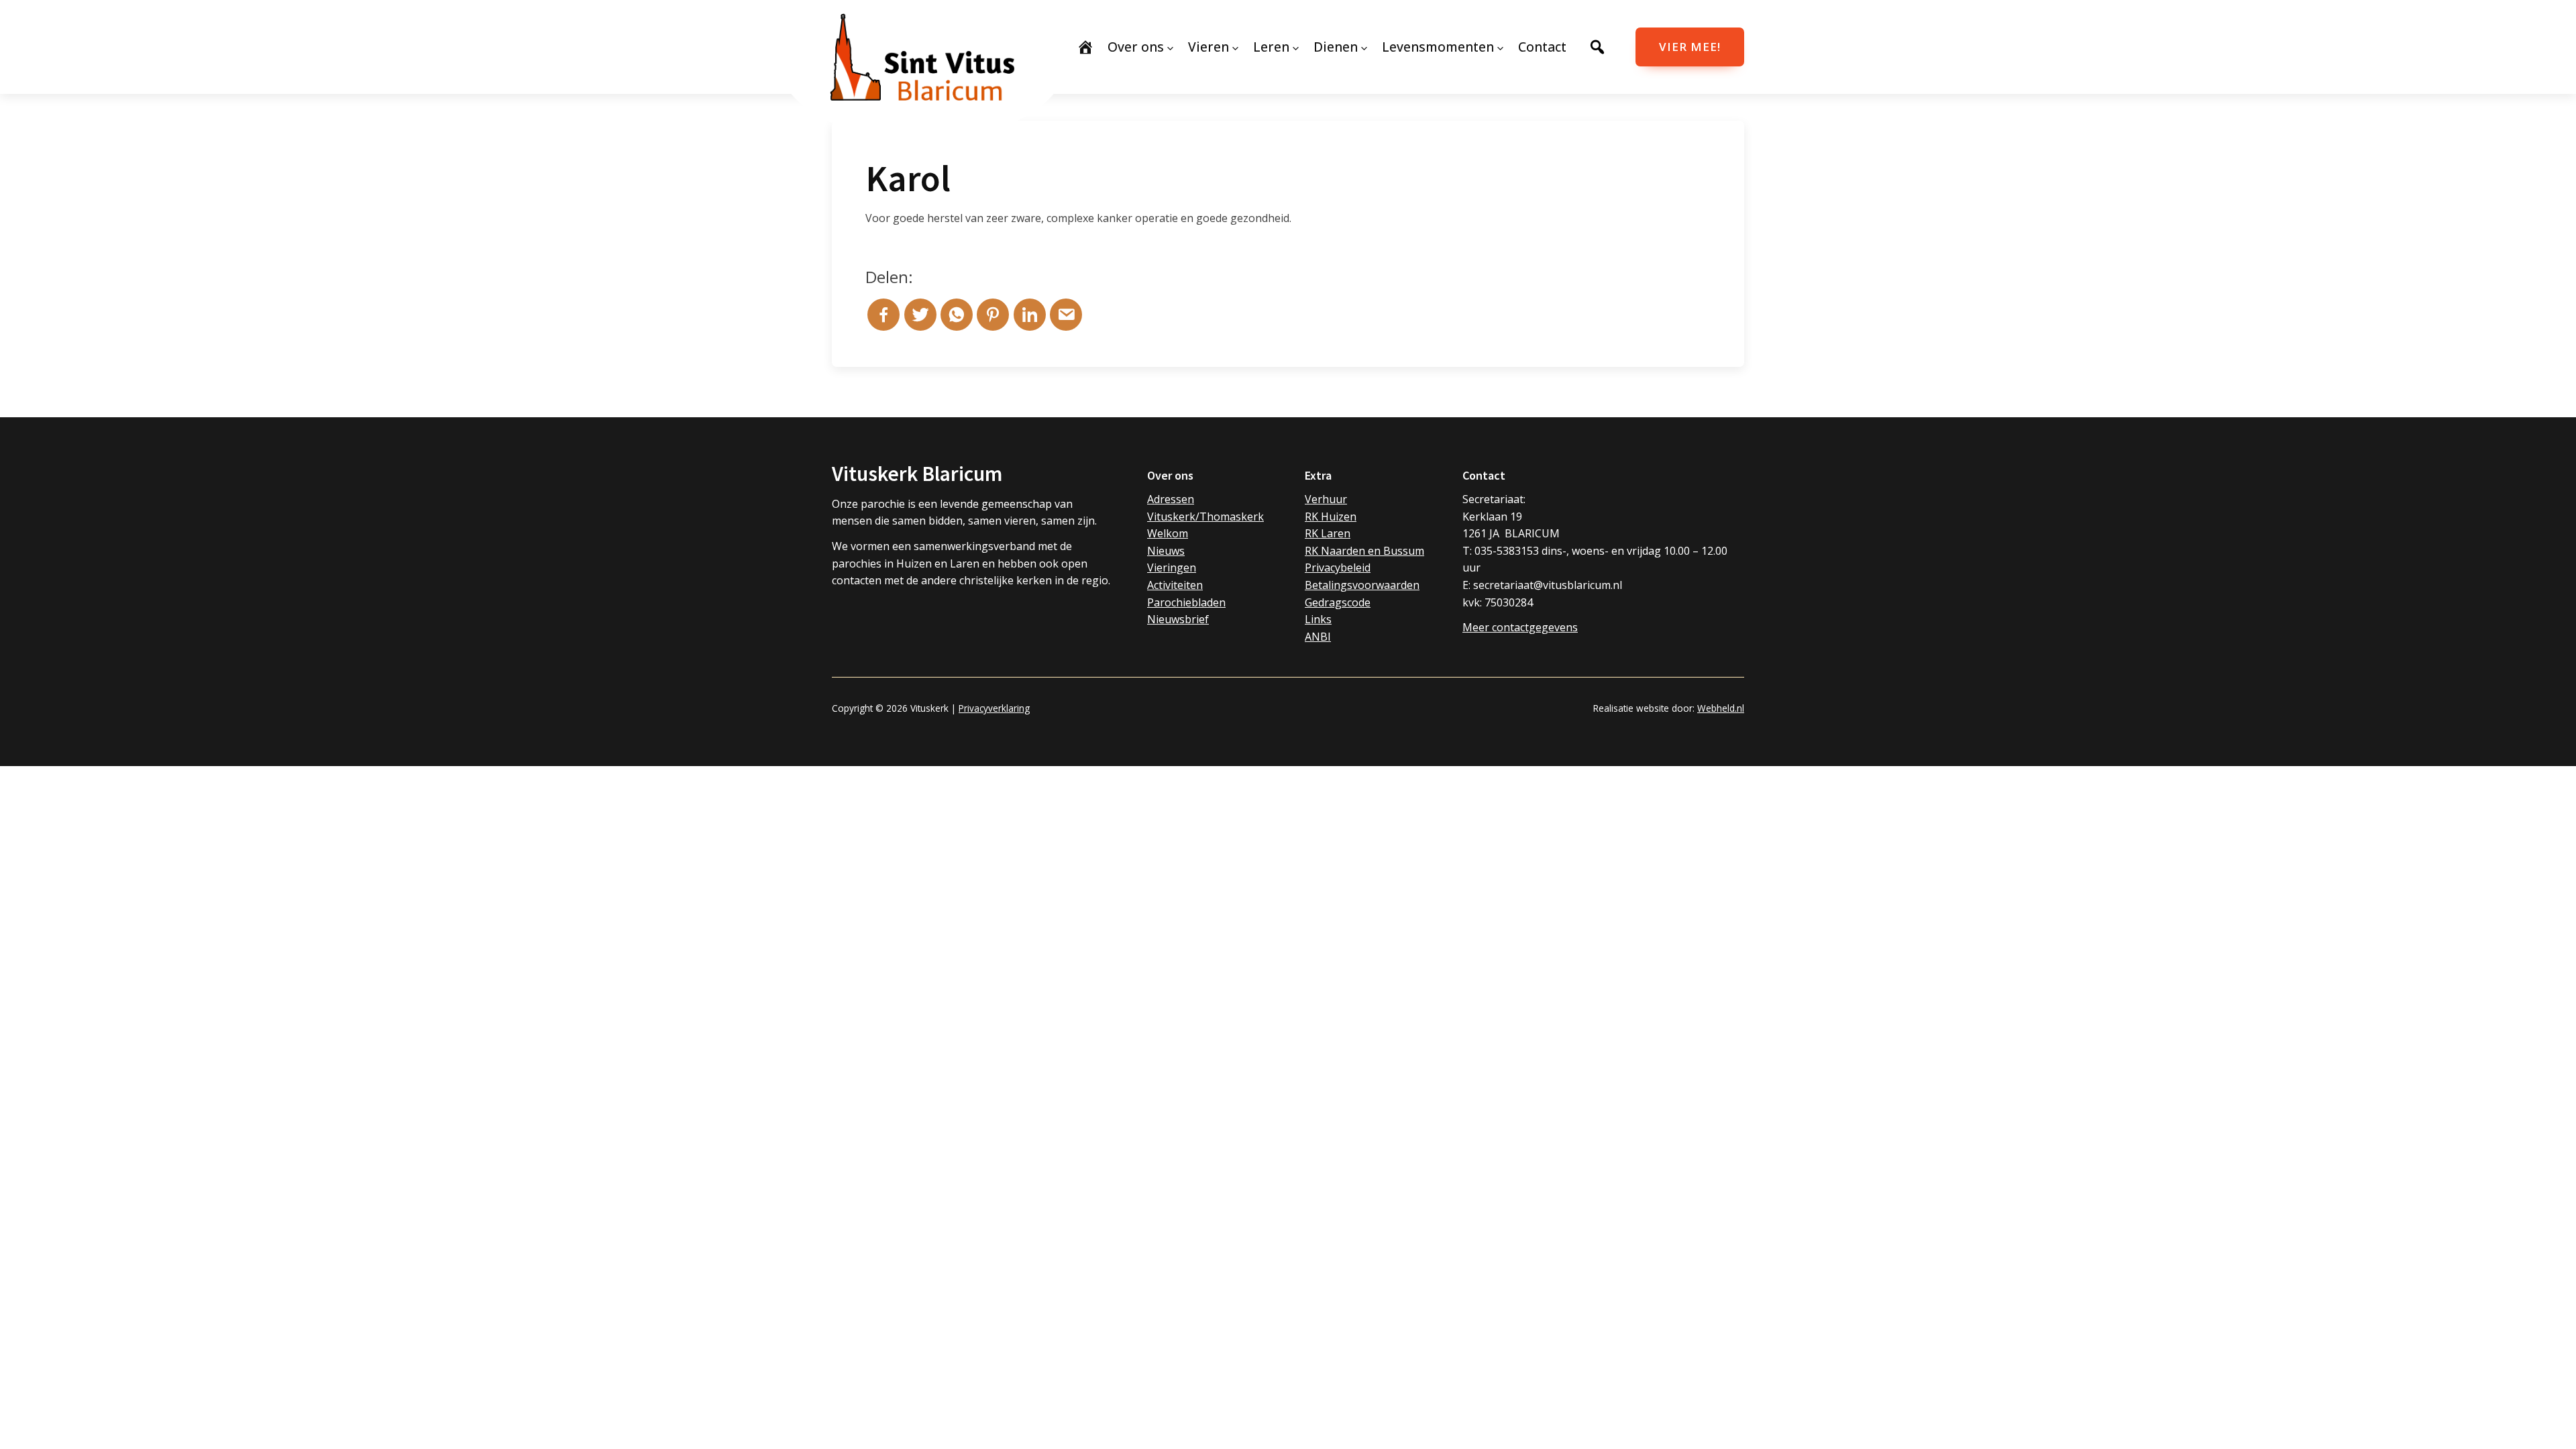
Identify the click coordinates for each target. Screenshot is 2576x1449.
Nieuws (1166, 551)
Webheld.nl (1721, 708)
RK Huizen (1331, 517)
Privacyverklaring (994, 708)
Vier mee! (1690, 47)
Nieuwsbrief (1178, 619)
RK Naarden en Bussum (1364, 551)
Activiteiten (1175, 585)
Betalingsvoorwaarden (1362, 585)
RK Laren (1328, 533)
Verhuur (1326, 499)
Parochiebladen (1186, 602)
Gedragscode (1338, 602)
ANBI (1318, 637)
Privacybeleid (1338, 568)
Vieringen (1172, 568)
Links (1318, 619)
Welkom (1168, 533)
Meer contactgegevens (1520, 627)
